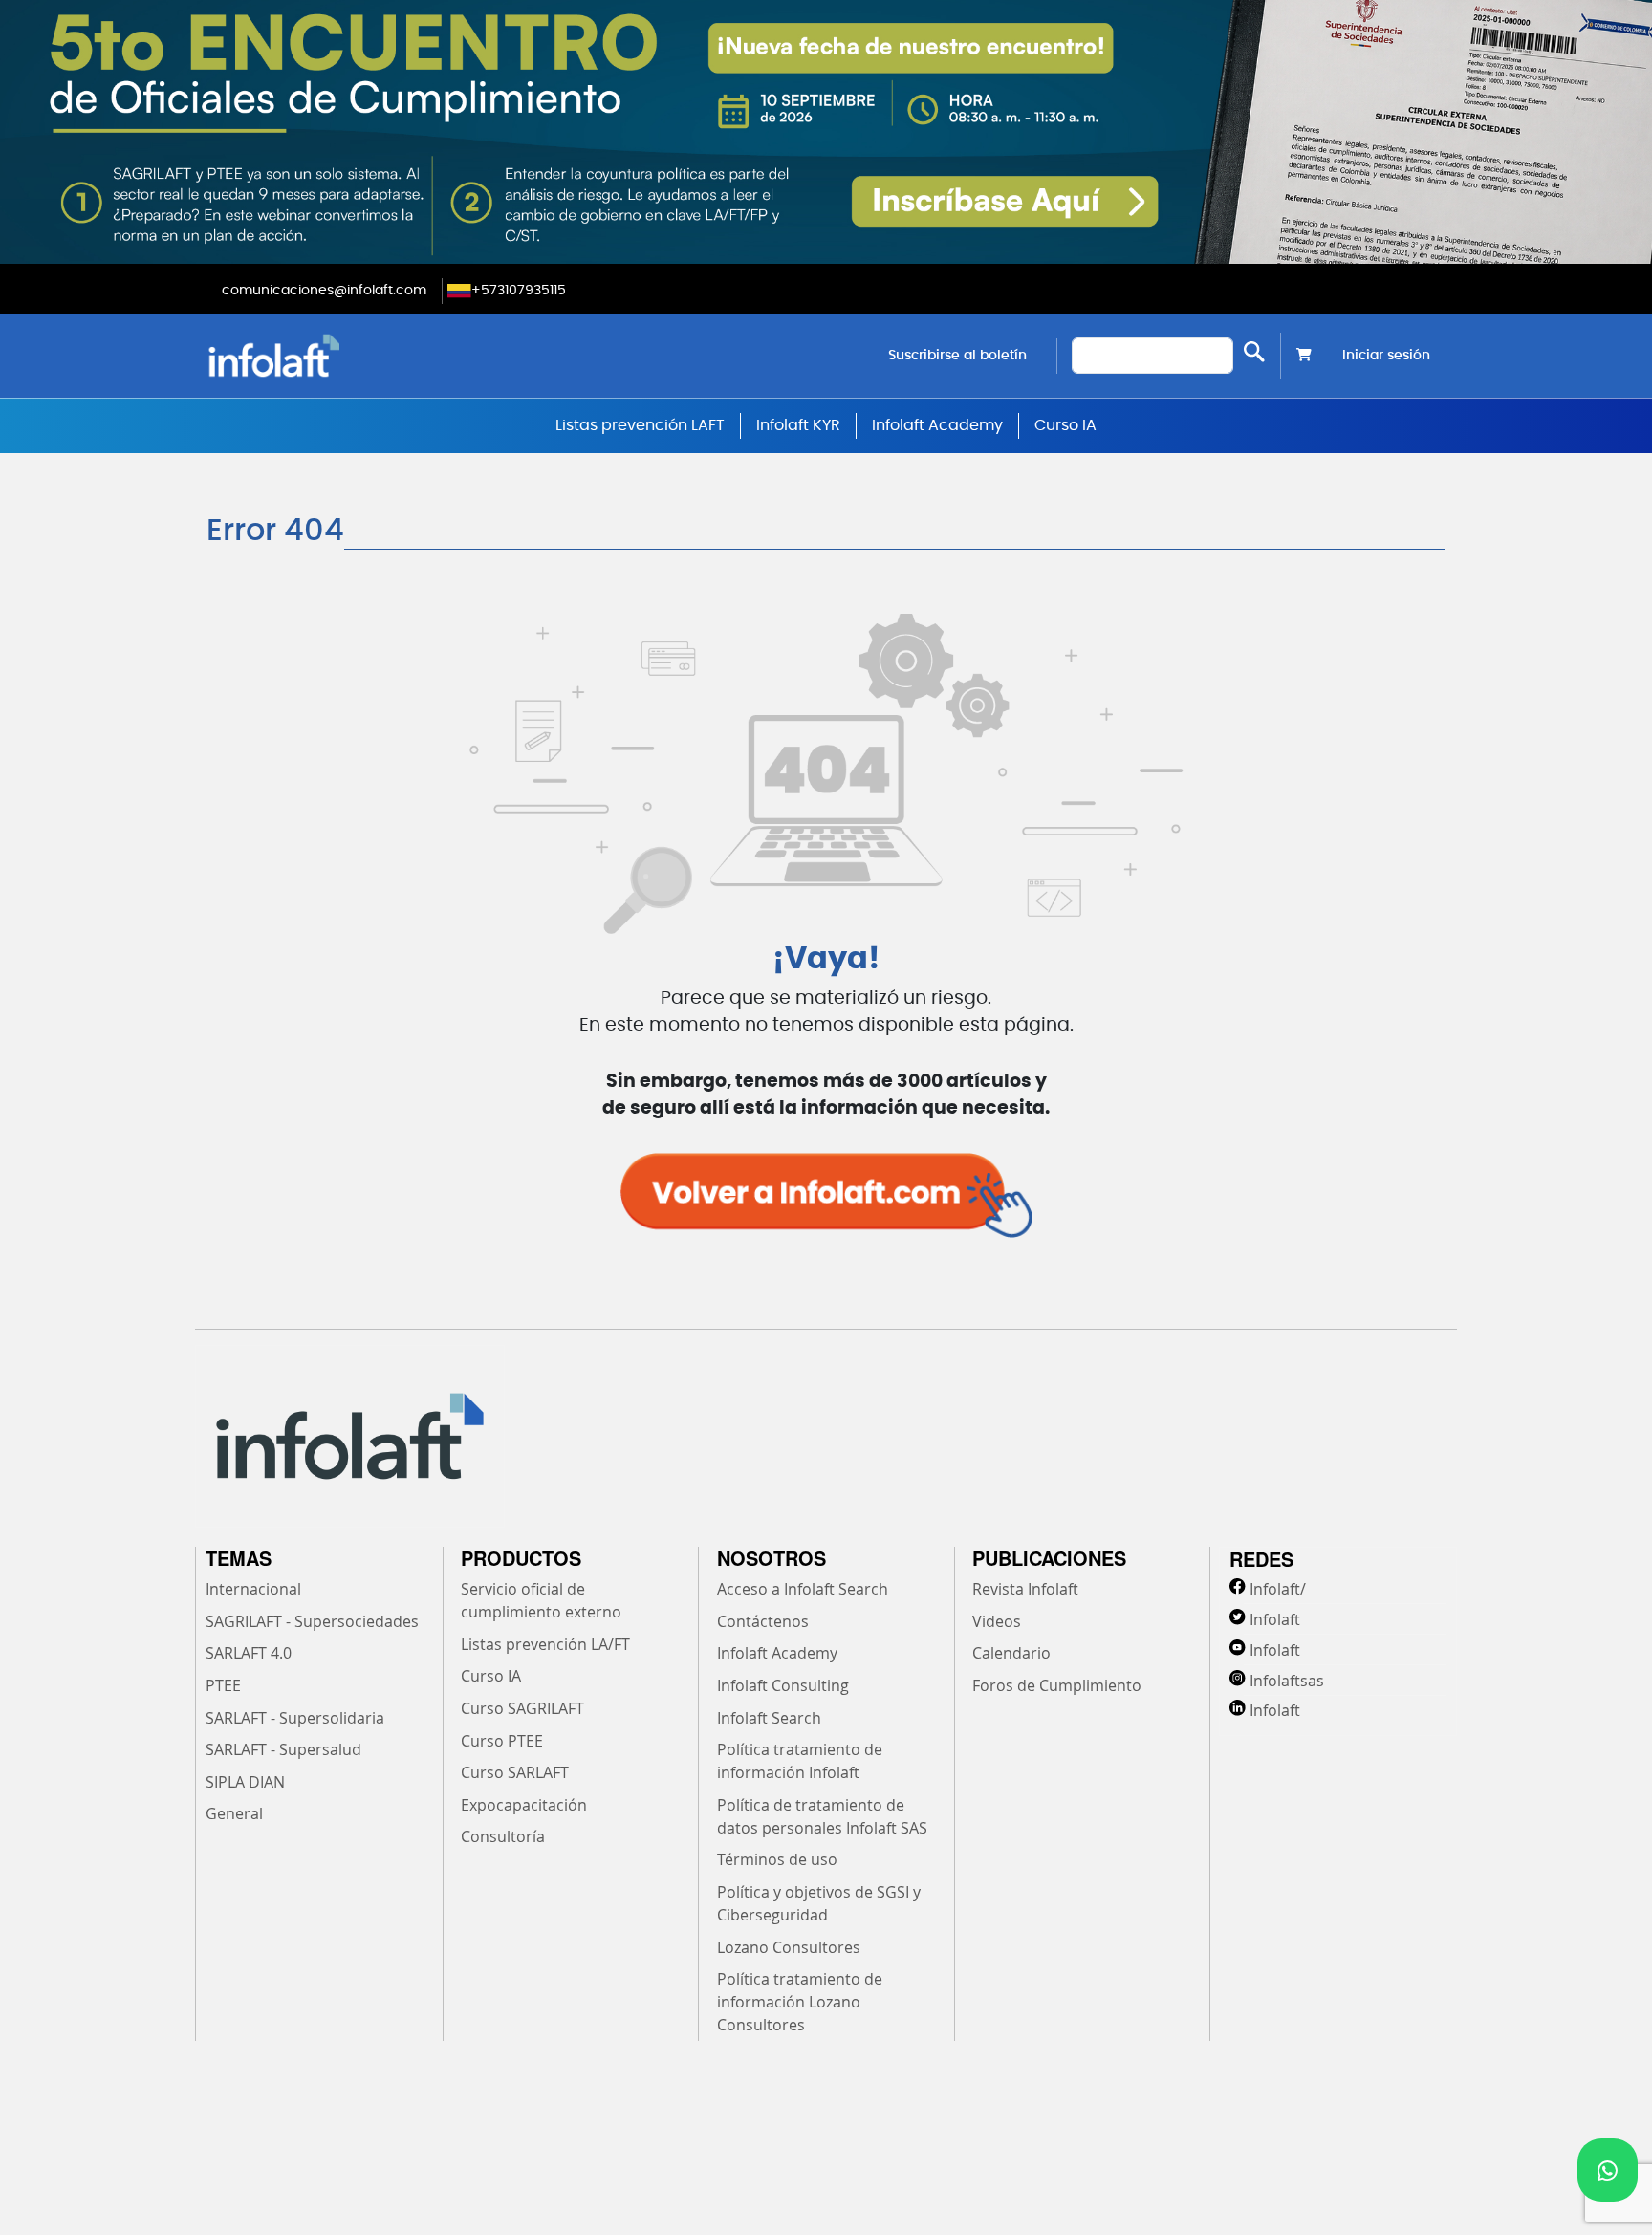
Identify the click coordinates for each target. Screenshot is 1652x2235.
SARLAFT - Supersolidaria (295, 1718)
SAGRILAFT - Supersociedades (312, 1621)
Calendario (1011, 1653)
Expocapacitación (524, 1805)
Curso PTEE (502, 1741)
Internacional (253, 1589)
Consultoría (503, 1836)
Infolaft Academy (937, 425)
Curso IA (1065, 425)
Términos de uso (777, 1859)
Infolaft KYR (798, 425)
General (234, 1813)
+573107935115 (519, 291)
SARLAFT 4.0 (249, 1653)
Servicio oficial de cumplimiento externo (541, 1600)
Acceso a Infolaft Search (803, 1589)
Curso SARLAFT (515, 1772)
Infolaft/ (1278, 1589)
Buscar (1254, 351)
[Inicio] (371, 355)
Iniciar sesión (1386, 356)
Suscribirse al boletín (957, 356)
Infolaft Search (769, 1718)
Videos (997, 1621)
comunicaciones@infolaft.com (324, 291)
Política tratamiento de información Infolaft (800, 1761)
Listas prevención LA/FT (545, 1644)
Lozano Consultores (789, 1947)
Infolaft (1275, 1619)
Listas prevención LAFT (640, 425)
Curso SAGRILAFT (522, 1708)
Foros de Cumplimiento (1057, 1685)
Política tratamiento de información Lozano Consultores (800, 2002)
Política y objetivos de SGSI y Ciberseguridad (819, 1903)
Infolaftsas (1287, 1681)
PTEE (223, 1685)
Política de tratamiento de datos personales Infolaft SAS (822, 1816)
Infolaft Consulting (783, 1685)
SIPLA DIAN (245, 1782)
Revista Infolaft (1025, 1589)
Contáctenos (763, 1621)
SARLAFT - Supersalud (283, 1749)
